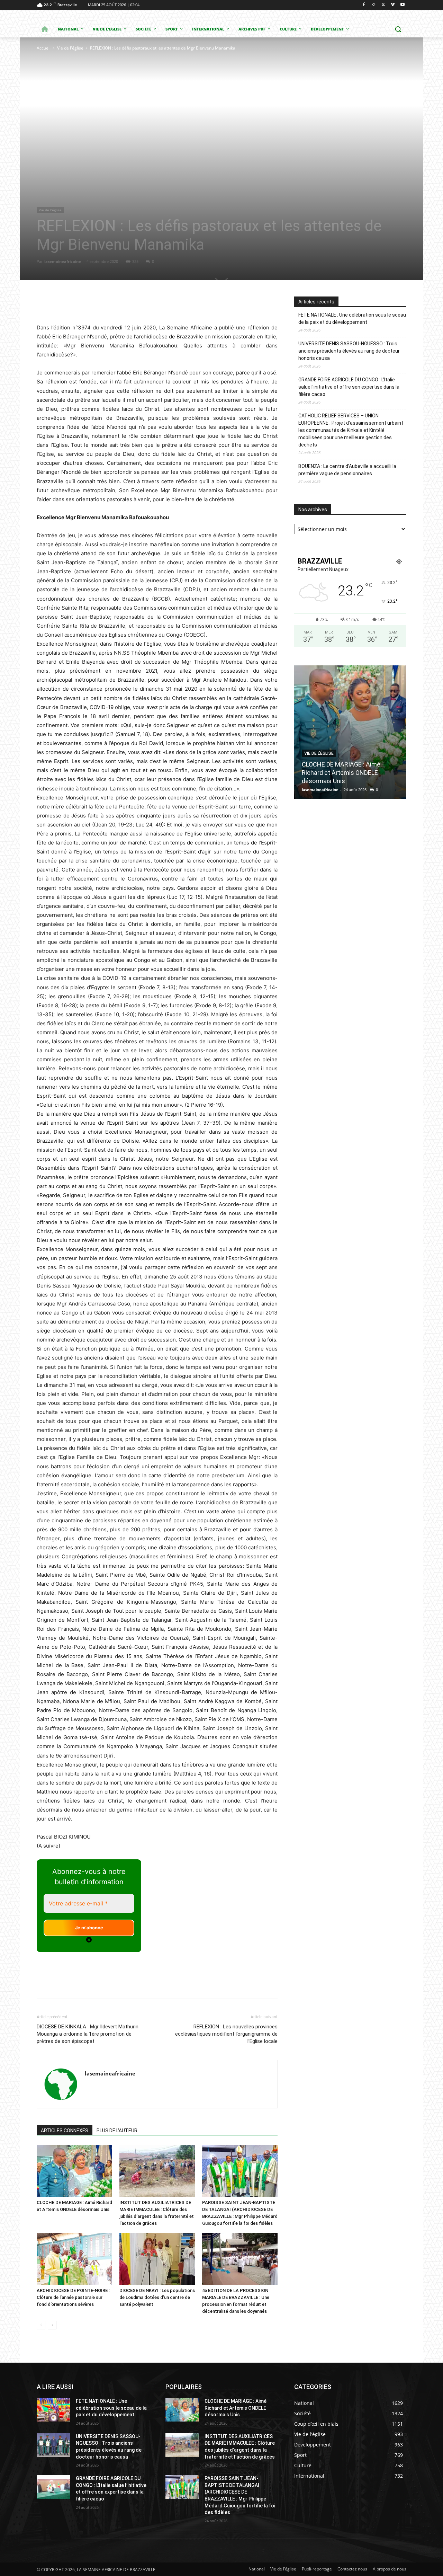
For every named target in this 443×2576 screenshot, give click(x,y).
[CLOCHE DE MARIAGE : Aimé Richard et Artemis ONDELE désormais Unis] (74, 2171)
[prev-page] (41, 2325)
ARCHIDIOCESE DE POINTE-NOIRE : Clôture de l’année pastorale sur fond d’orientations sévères (73, 2297)
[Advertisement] (136, 104)
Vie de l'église (70, 48)
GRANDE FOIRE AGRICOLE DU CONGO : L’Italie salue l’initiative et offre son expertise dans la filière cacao (349, 387)
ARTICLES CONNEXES (65, 2131)
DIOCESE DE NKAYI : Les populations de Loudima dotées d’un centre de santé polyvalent (157, 2297)
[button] (398, 29)
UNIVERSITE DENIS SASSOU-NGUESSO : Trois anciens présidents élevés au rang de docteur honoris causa (349, 351)
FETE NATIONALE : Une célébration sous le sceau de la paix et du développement (352, 318)
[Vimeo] (393, 5)
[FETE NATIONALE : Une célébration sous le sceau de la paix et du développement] (53, 2410)
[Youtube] (402, 5)
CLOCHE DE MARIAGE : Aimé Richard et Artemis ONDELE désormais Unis (341, 773)
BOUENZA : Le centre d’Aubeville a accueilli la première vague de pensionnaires (347, 470)
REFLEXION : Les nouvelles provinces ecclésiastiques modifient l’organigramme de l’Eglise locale (226, 2034)
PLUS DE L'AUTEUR (117, 2131)
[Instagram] (374, 5)
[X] (383, 5)
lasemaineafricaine (63, 261)
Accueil (44, 48)
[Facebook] (364, 5)
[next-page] (52, 2325)
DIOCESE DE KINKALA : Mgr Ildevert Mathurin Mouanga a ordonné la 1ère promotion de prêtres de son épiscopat (88, 2034)
